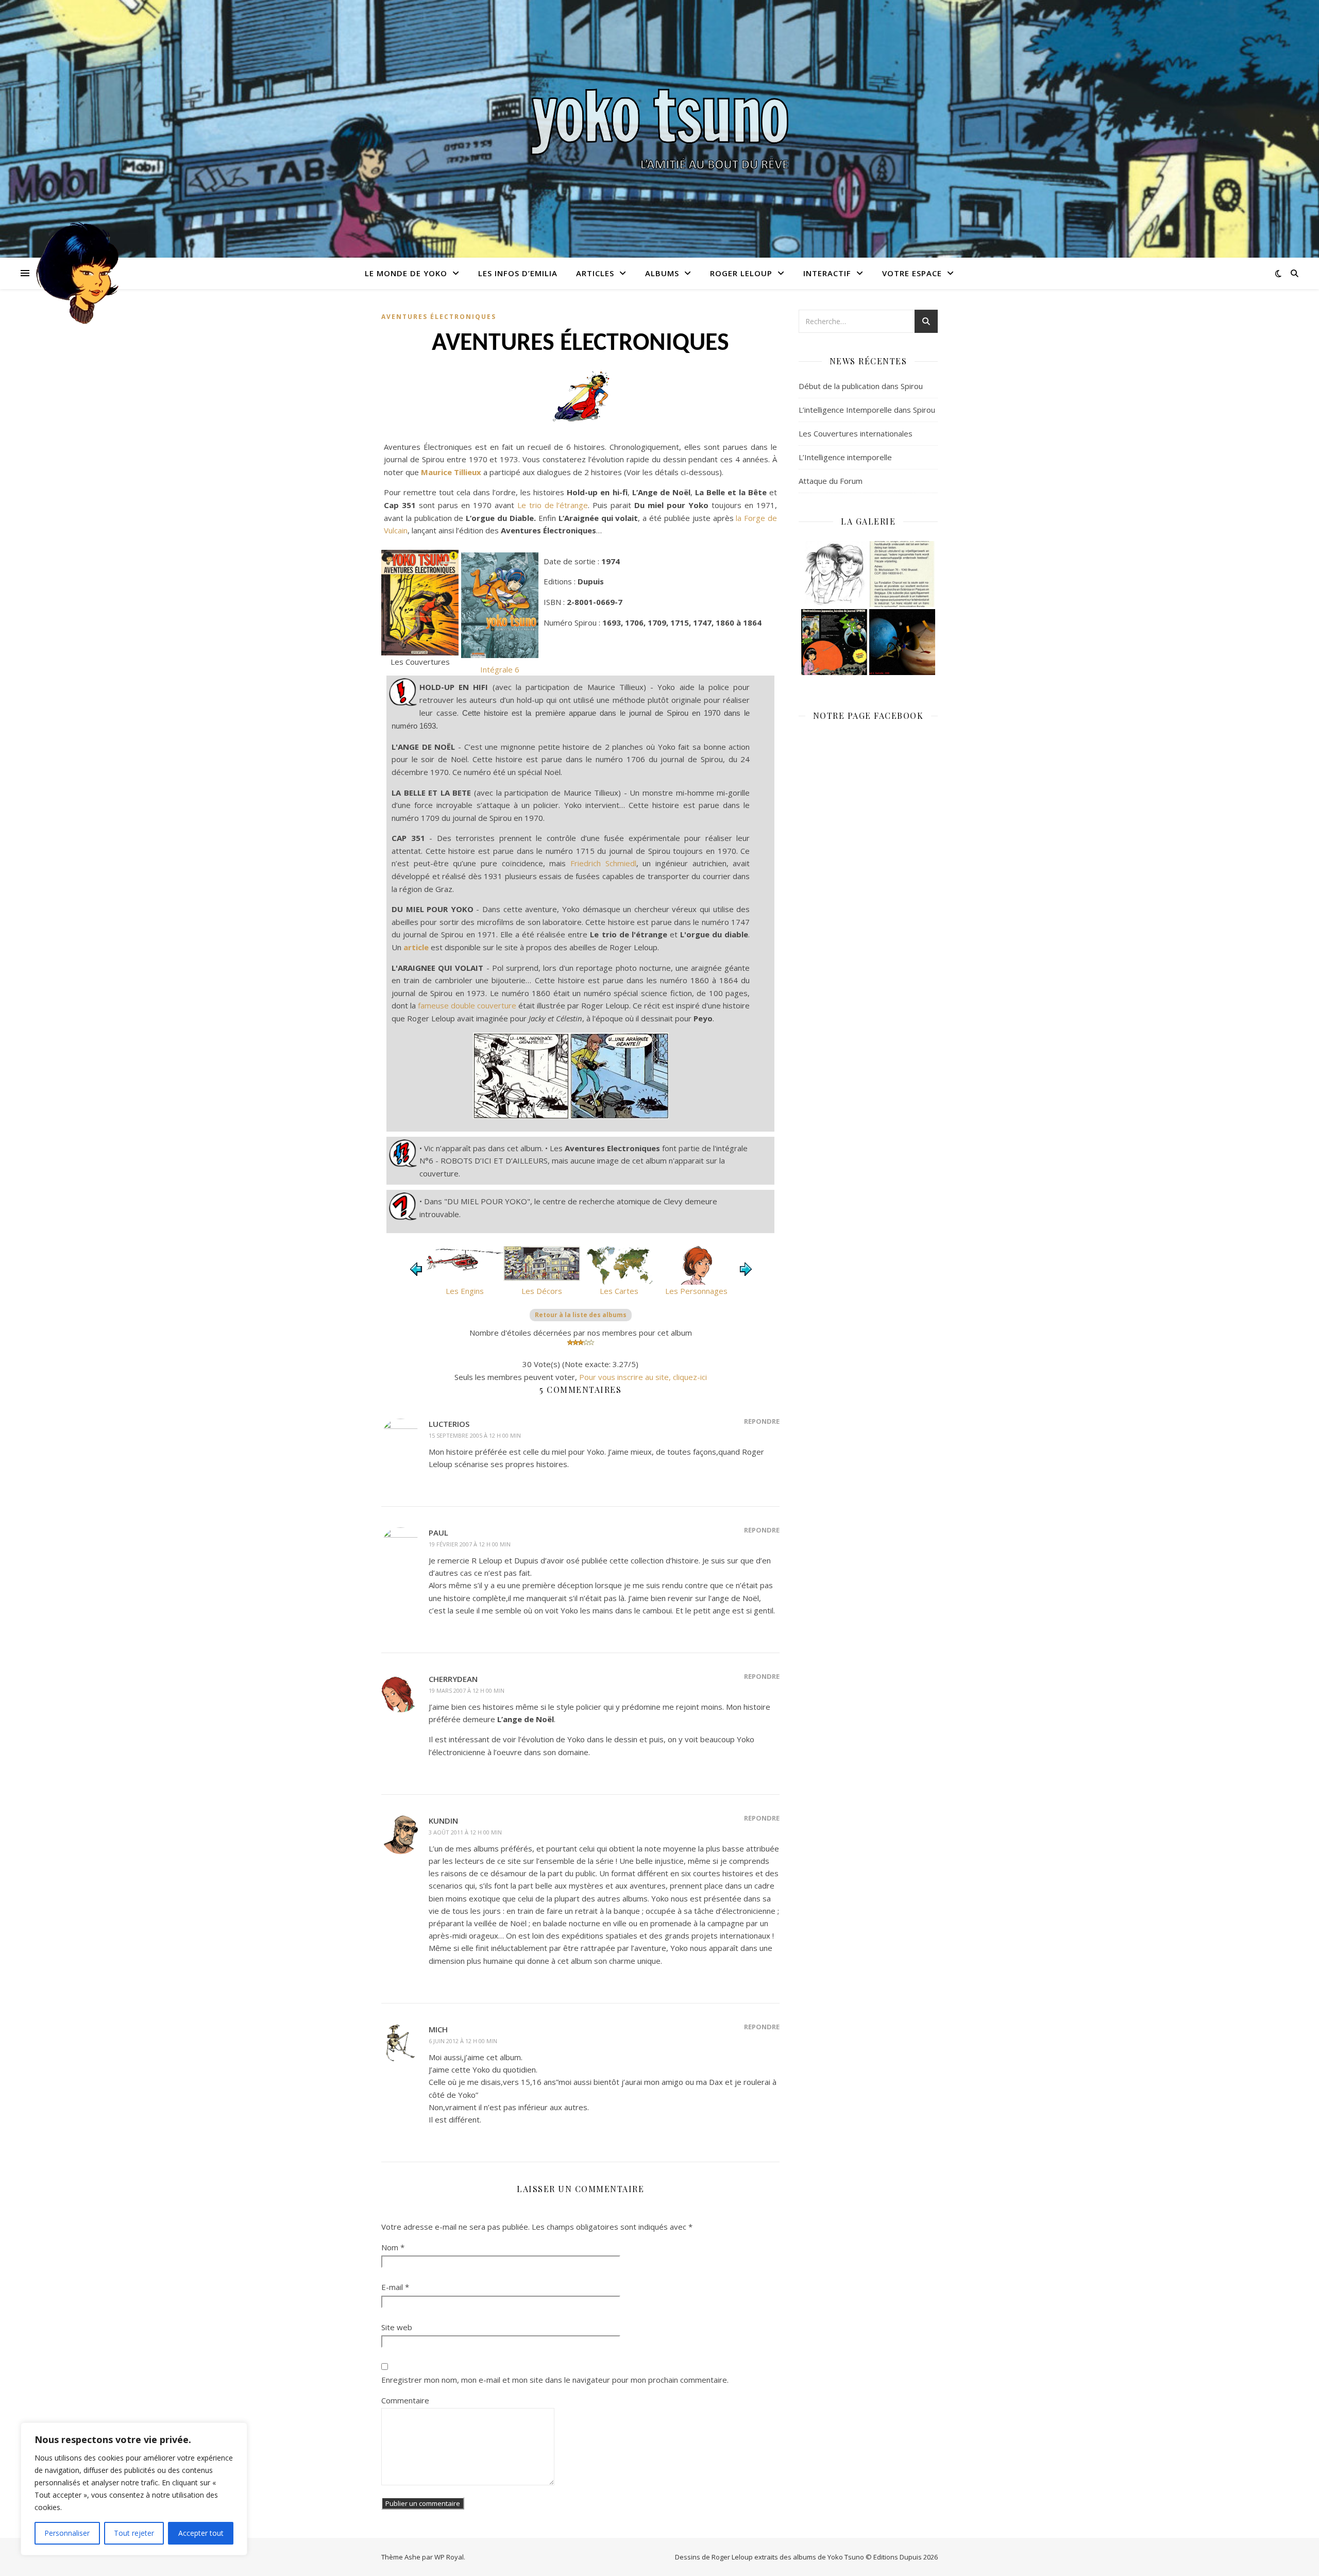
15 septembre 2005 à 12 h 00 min (475, 1435)
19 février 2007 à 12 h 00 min (470, 1544)
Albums (662, 273)
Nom (393, 2247)
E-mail (395, 2287)
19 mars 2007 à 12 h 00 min (467, 1690)
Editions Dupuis (898, 2557)
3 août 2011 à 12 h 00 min (465, 1832)
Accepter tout (201, 2533)
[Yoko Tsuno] (659, 129)
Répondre (762, 1421)
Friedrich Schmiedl (603, 863)
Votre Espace (912, 273)
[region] (134, 2489)
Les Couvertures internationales (856, 433)
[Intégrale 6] (500, 605)
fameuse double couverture (467, 1005)
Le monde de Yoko (406, 273)
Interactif (827, 273)
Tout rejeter (134, 2533)
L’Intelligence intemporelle (845, 457)
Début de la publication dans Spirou (861, 386)
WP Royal (449, 2557)
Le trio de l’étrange (553, 505)
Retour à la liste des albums (581, 1315)
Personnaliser (67, 2533)
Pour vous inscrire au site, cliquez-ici (643, 1377)
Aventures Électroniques (439, 317)
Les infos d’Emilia (518, 273)
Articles (595, 273)
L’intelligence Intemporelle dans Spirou (867, 410)
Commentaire (405, 2400)
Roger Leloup (741, 273)
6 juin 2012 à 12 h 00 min (463, 2041)
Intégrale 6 (500, 669)
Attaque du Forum (831, 481)
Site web (397, 2327)
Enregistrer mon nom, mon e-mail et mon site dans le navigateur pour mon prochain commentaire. (555, 2380)
